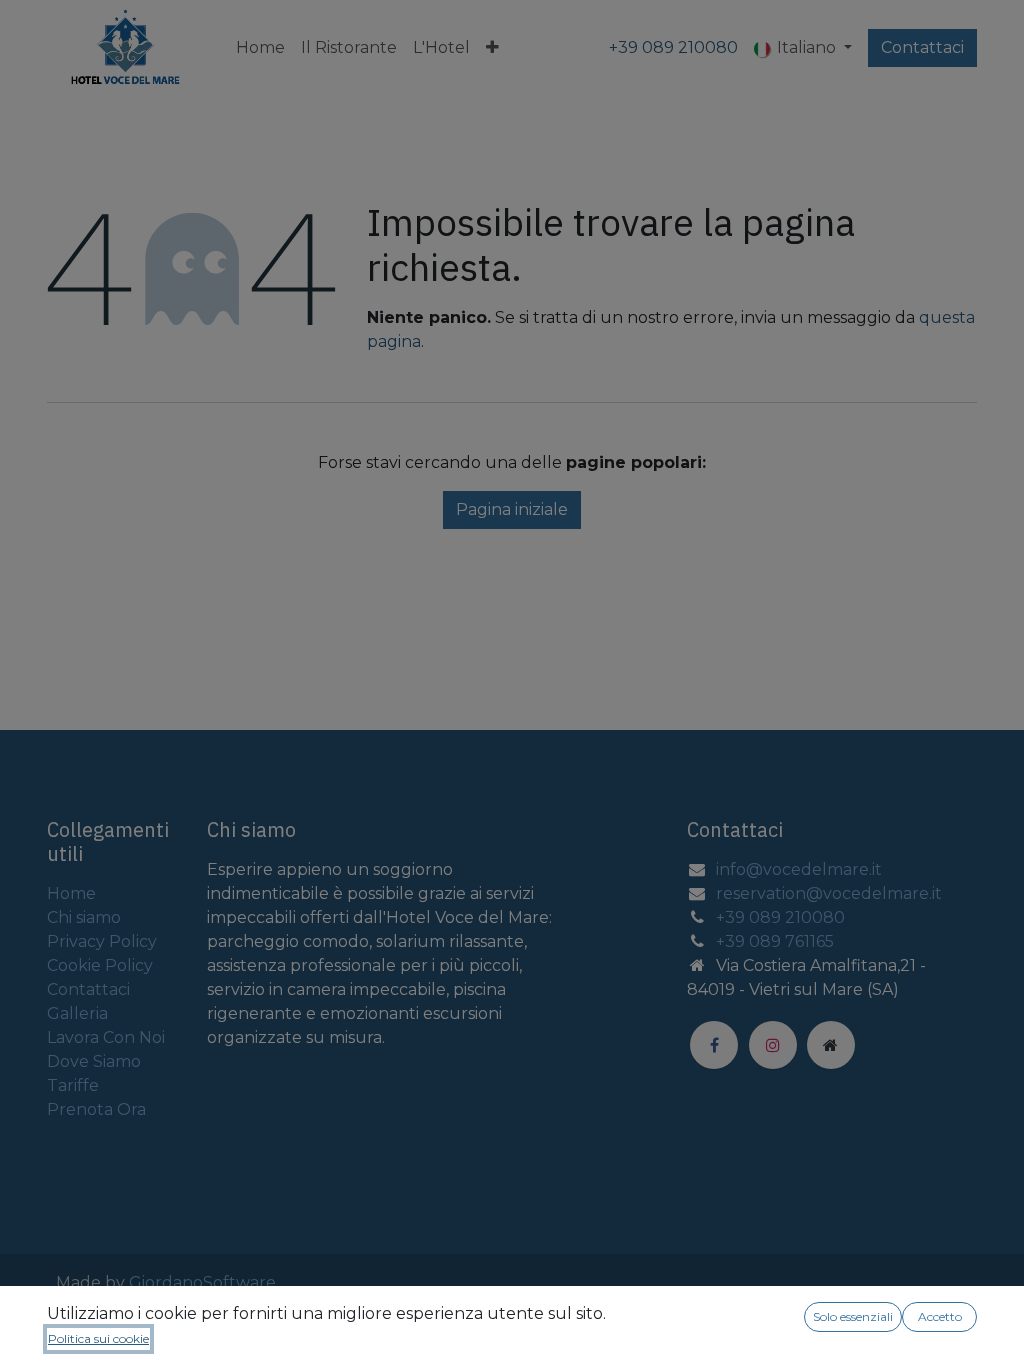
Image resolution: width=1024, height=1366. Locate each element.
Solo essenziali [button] (853, 1316)
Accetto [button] (940, 1316)
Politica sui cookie (98, 1338)
